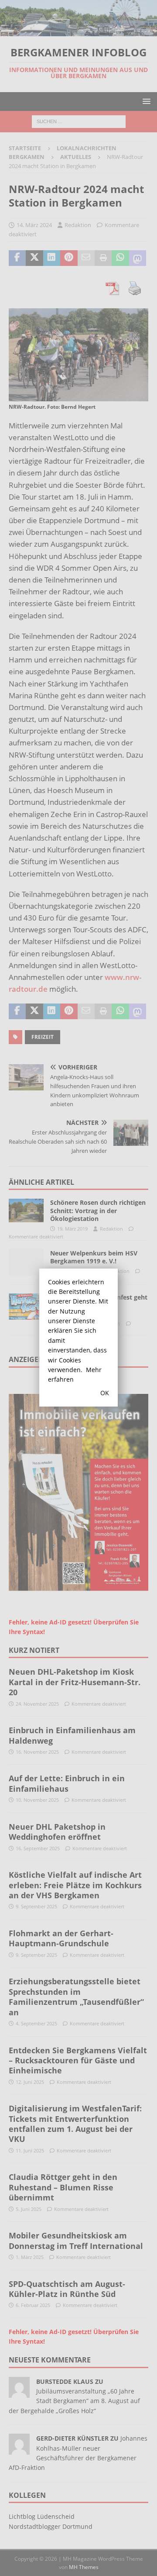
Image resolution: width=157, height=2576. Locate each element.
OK (105, 1393)
